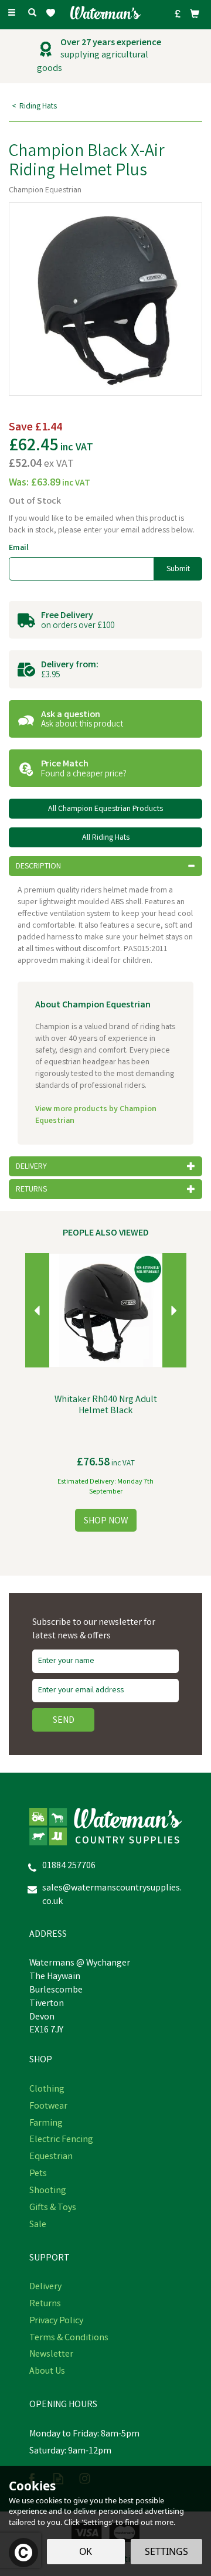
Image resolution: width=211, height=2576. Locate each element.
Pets (38, 2174)
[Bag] (195, 13)
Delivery (45, 2287)
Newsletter (51, 2355)
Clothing (47, 2090)
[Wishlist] (53, 13)
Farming (46, 2124)
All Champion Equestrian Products (105, 809)
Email (19, 548)
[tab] (105, 866)
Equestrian (51, 2157)
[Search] (32, 13)
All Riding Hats (106, 838)
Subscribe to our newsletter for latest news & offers (94, 1630)
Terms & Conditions (69, 2339)
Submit (178, 569)
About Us (47, 2372)
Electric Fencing (61, 2140)
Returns (45, 2305)
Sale (38, 2225)
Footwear (48, 2107)
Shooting (48, 2191)
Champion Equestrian (45, 191)
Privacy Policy (56, 2322)
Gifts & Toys (53, 2208)
